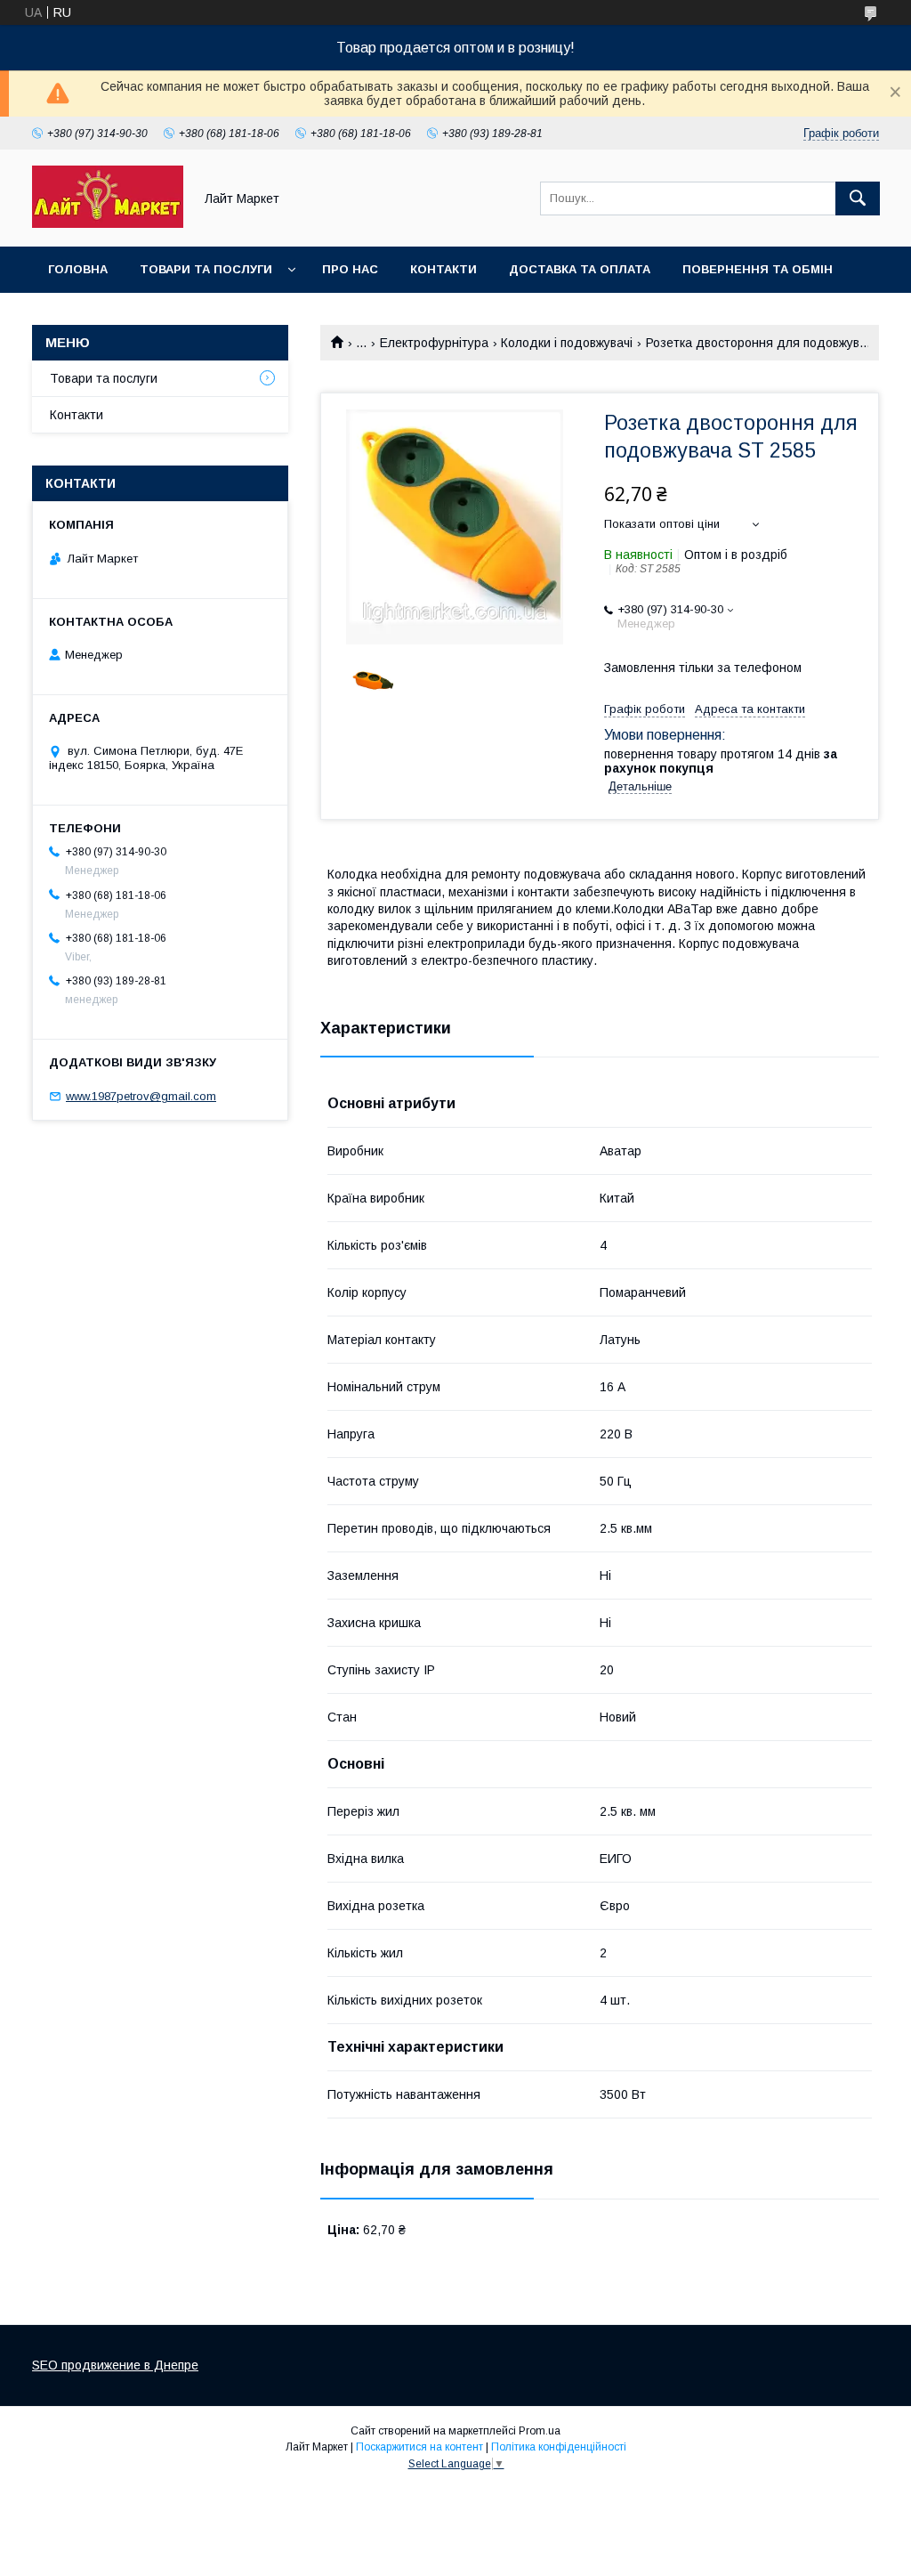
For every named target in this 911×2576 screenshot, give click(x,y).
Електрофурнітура (434, 343)
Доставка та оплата (580, 269)
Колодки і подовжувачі (567, 343)
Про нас (350, 269)
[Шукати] (858, 198)
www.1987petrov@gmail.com (141, 1096)
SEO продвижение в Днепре (115, 2365)
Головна (78, 269)
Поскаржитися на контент (419, 2447)
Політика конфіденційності (559, 2447)
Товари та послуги (206, 269)
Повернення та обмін (758, 269)
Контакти (443, 269)
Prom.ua (540, 2431)
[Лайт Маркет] (108, 223)
